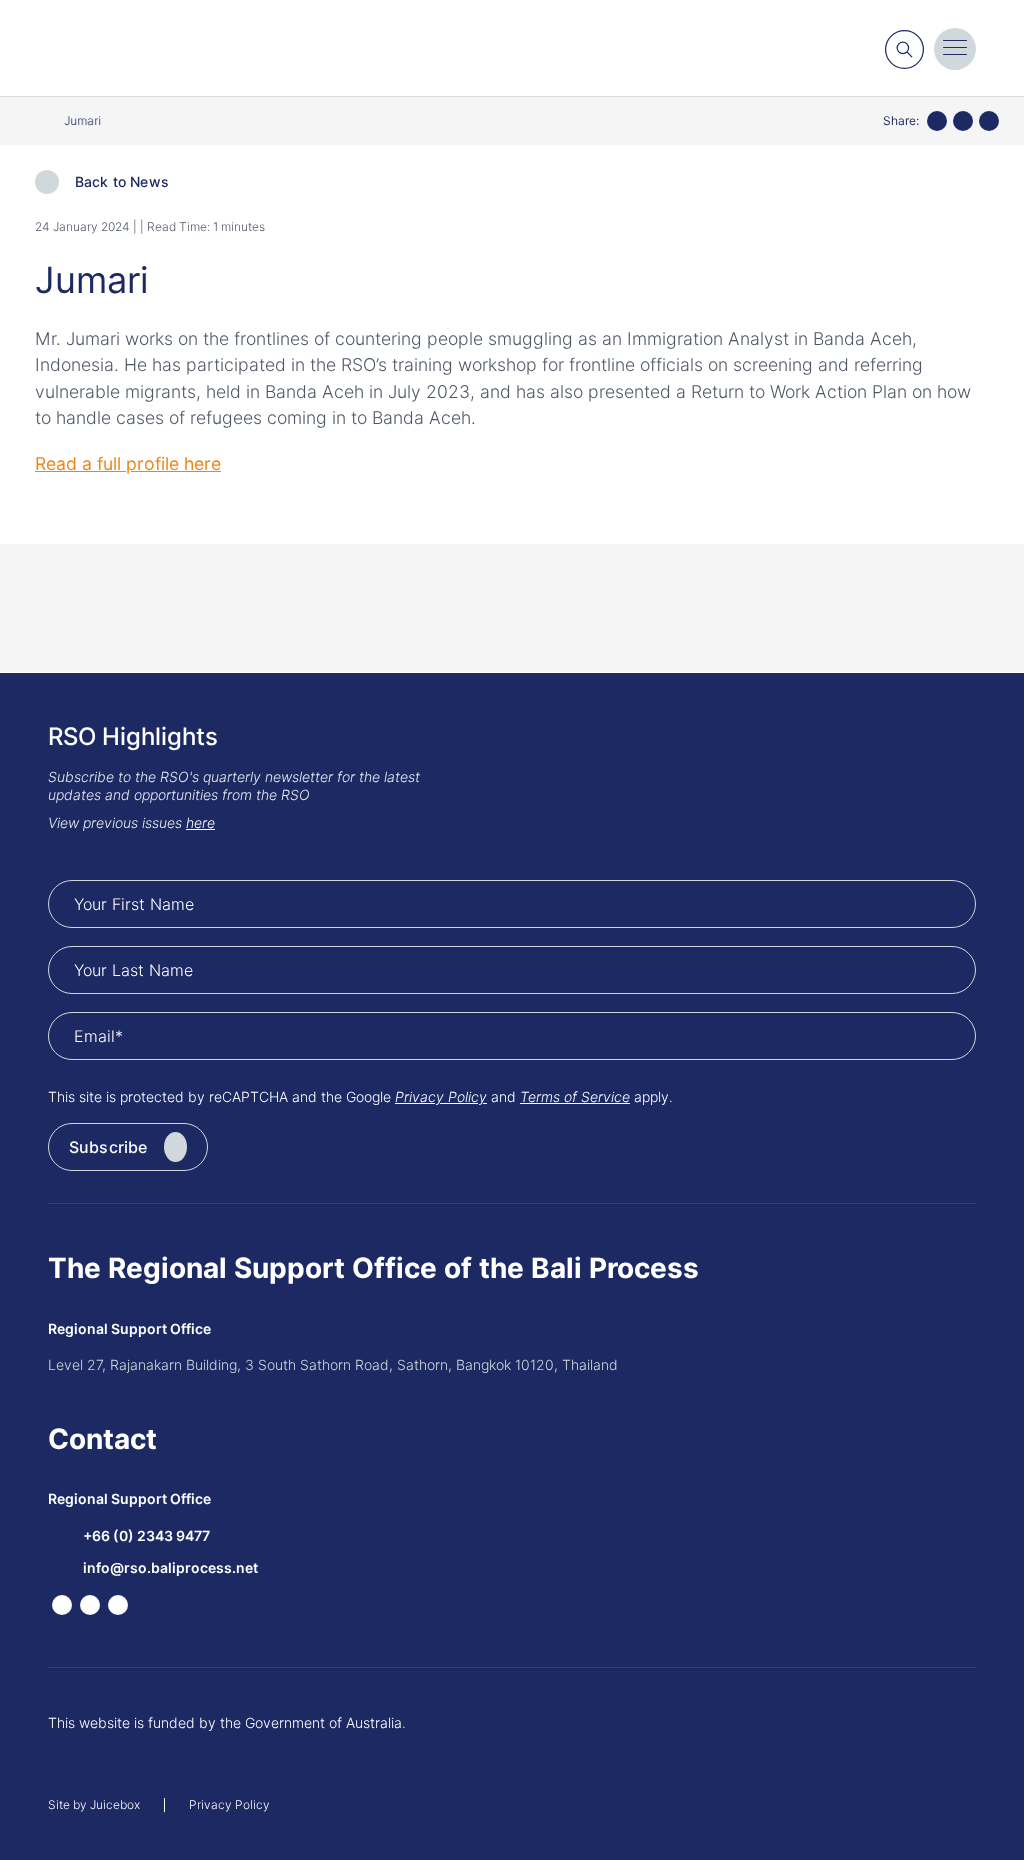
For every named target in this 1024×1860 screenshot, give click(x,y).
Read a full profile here (128, 463)
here (200, 822)
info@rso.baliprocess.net (170, 1567)
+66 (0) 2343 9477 (146, 1535)
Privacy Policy (441, 1096)
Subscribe (108, 1147)
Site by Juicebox (94, 1805)
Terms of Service (575, 1096)
